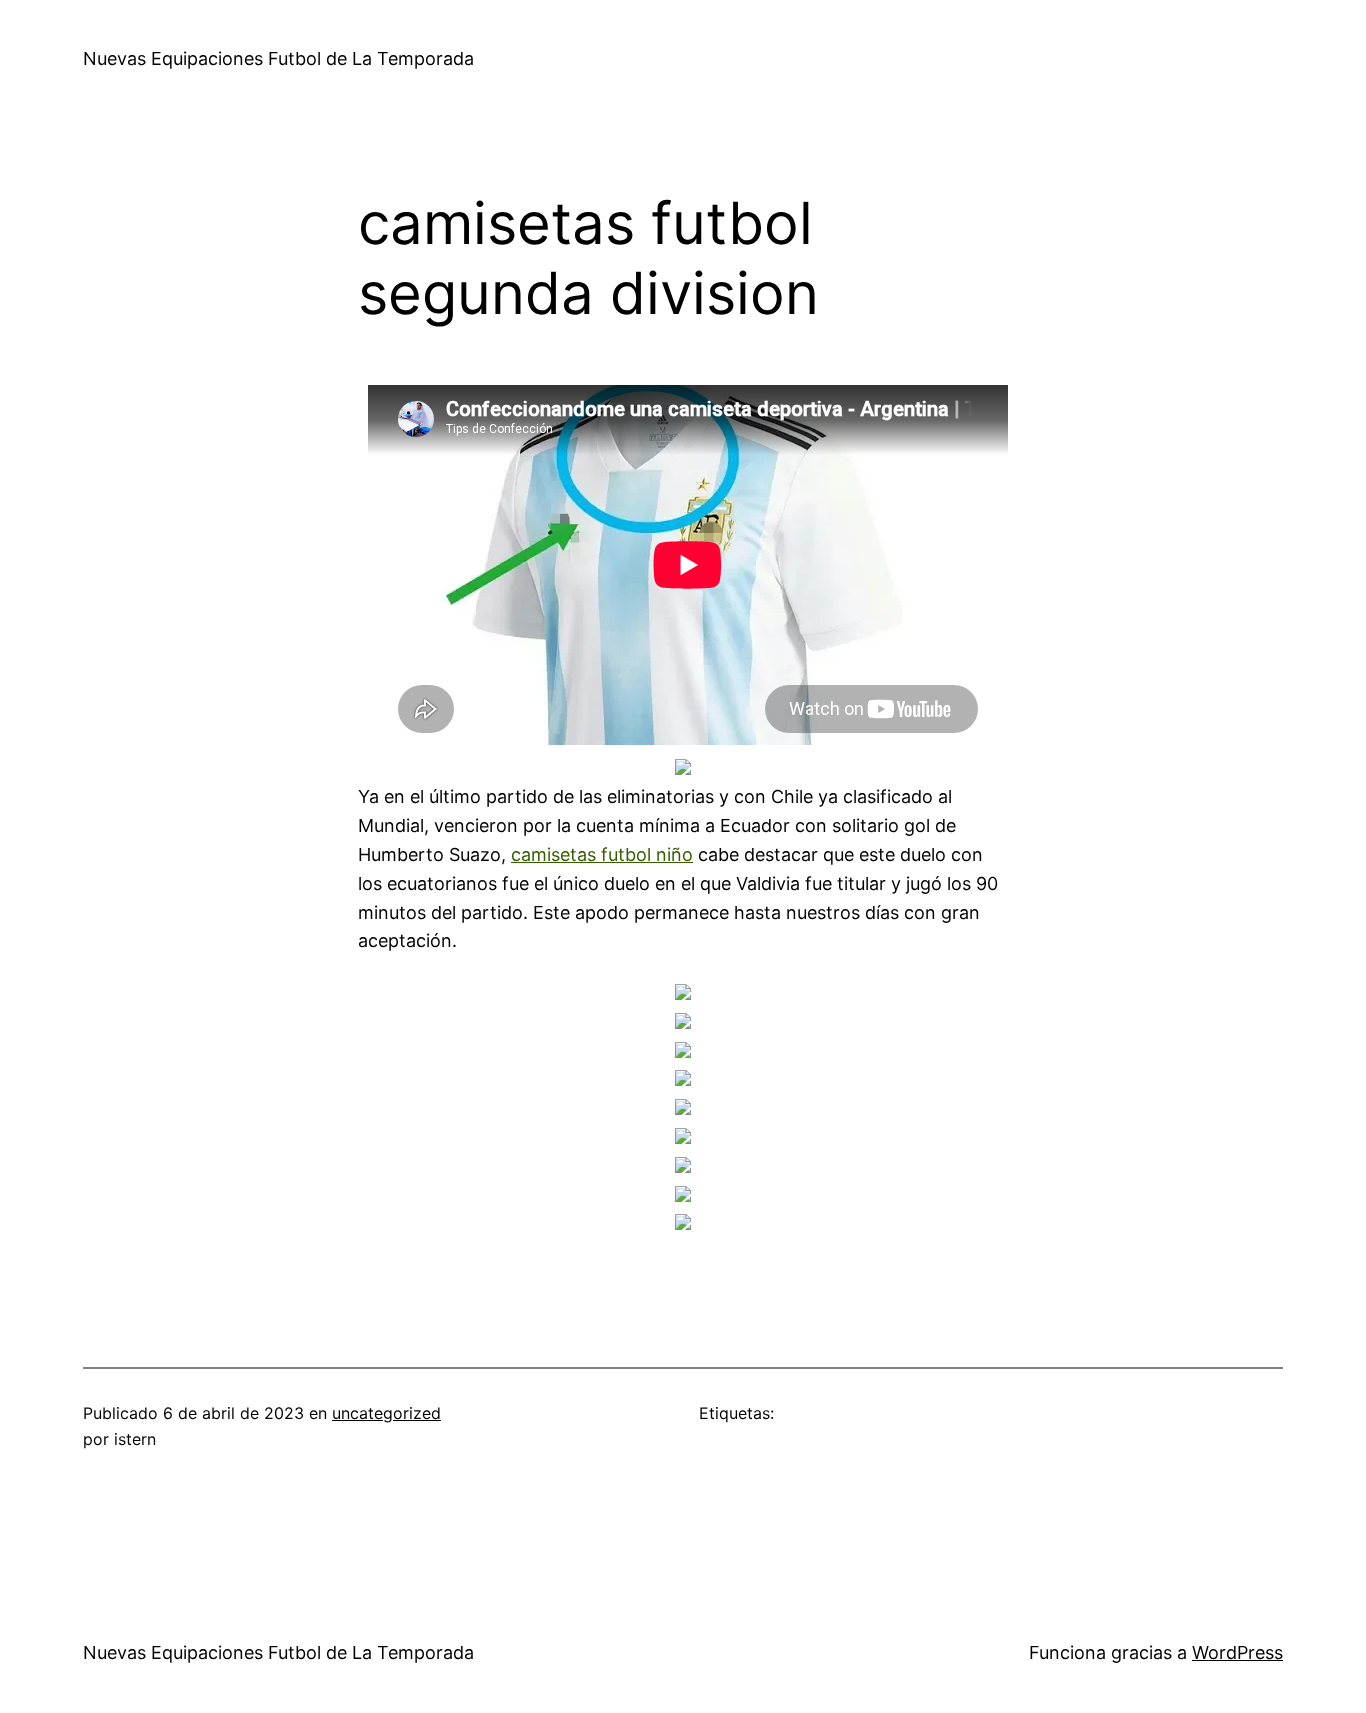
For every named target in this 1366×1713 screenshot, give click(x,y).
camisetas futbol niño (602, 854)
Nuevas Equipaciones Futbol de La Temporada (278, 58)
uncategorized (386, 1413)
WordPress (1237, 1652)
